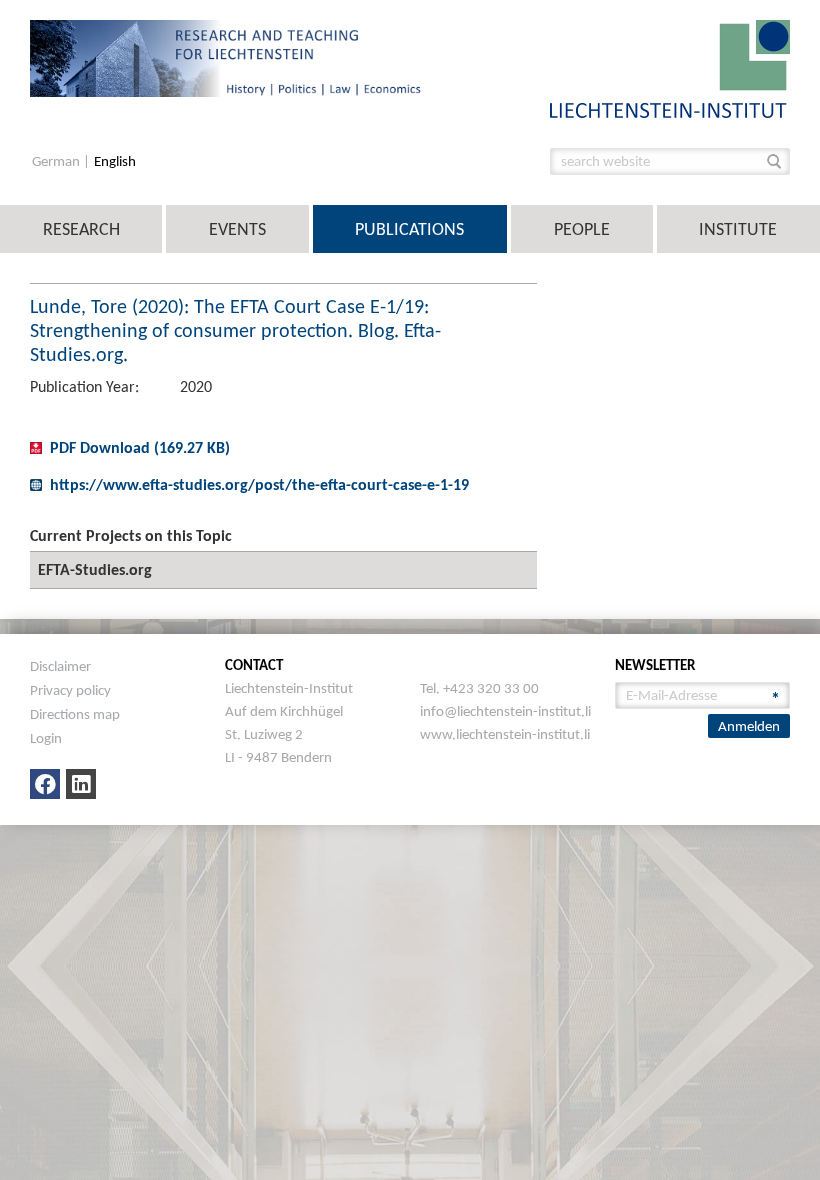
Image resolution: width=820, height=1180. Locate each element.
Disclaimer (60, 666)
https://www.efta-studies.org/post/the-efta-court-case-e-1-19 (259, 484)
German (57, 161)
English (115, 161)
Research (81, 229)
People (582, 229)
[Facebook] (45, 784)
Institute (738, 229)
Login (46, 738)
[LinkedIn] (81, 784)
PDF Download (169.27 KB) (140, 447)
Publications (409, 229)
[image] (670, 67)
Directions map (75, 714)
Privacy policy (70, 690)
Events (237, 229)
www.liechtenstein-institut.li (505, 734)
